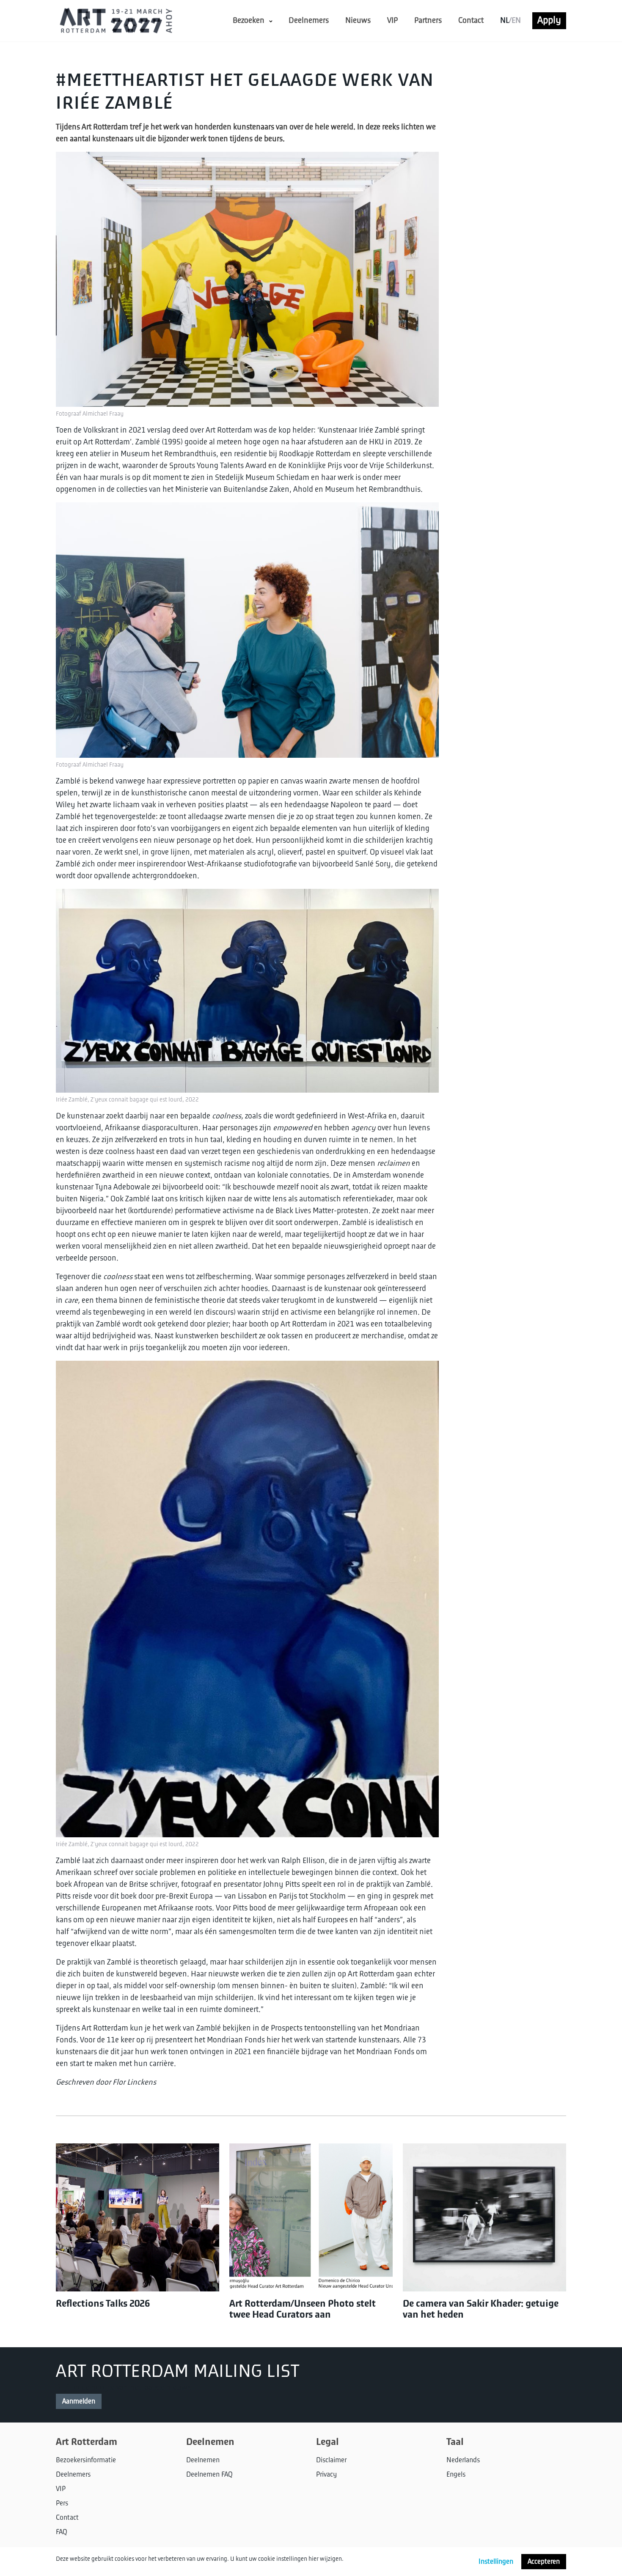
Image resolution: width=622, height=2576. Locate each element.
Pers (62, 2503)
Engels (456, 2475)
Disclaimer (331, 2460)
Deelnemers (309, 21)
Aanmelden (79, 2401)
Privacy (326, 2475)
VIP (392, 21)
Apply (549, 20)
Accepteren (544, 2562)
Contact (471, 21)
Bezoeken (249, 21)
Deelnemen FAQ (209, 2475)
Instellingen (496, 2562)
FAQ (62, 2532)
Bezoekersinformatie (86, 2460)
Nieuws (358, 21)
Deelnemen (203, 2460)
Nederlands (463, 2460)
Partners (428, 21)
